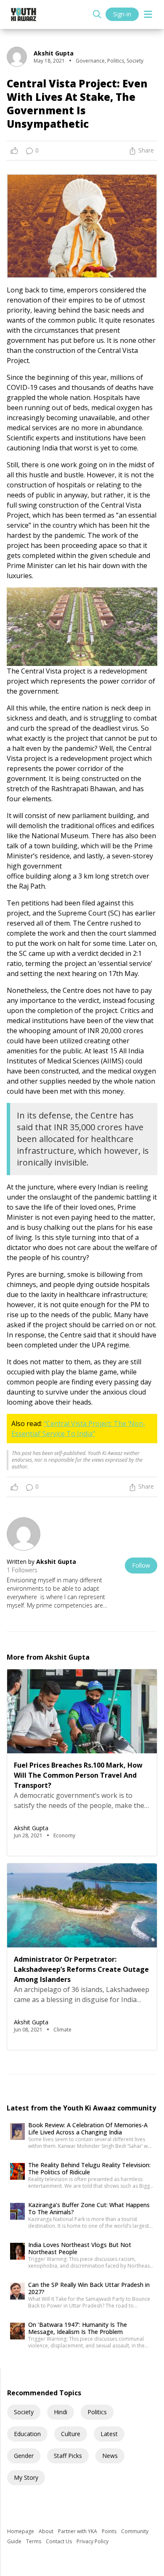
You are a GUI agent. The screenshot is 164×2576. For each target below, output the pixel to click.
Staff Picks (68, 2456)
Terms (34, 2541)
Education (27, 2434)
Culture (71, 2434)
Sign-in (122, 14)
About (47, 2531)
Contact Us (60, 2541)
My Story (26, 2477)
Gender (24, 2456)
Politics (97, 2412)
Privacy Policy (93, 2541)
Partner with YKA (78, 2531)
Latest (109, 2434)
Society (24, 2412)
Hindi (61, 2412)
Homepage (21, 2531)
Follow (141, 1565)
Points (110, 2531)
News (110, 2456)
